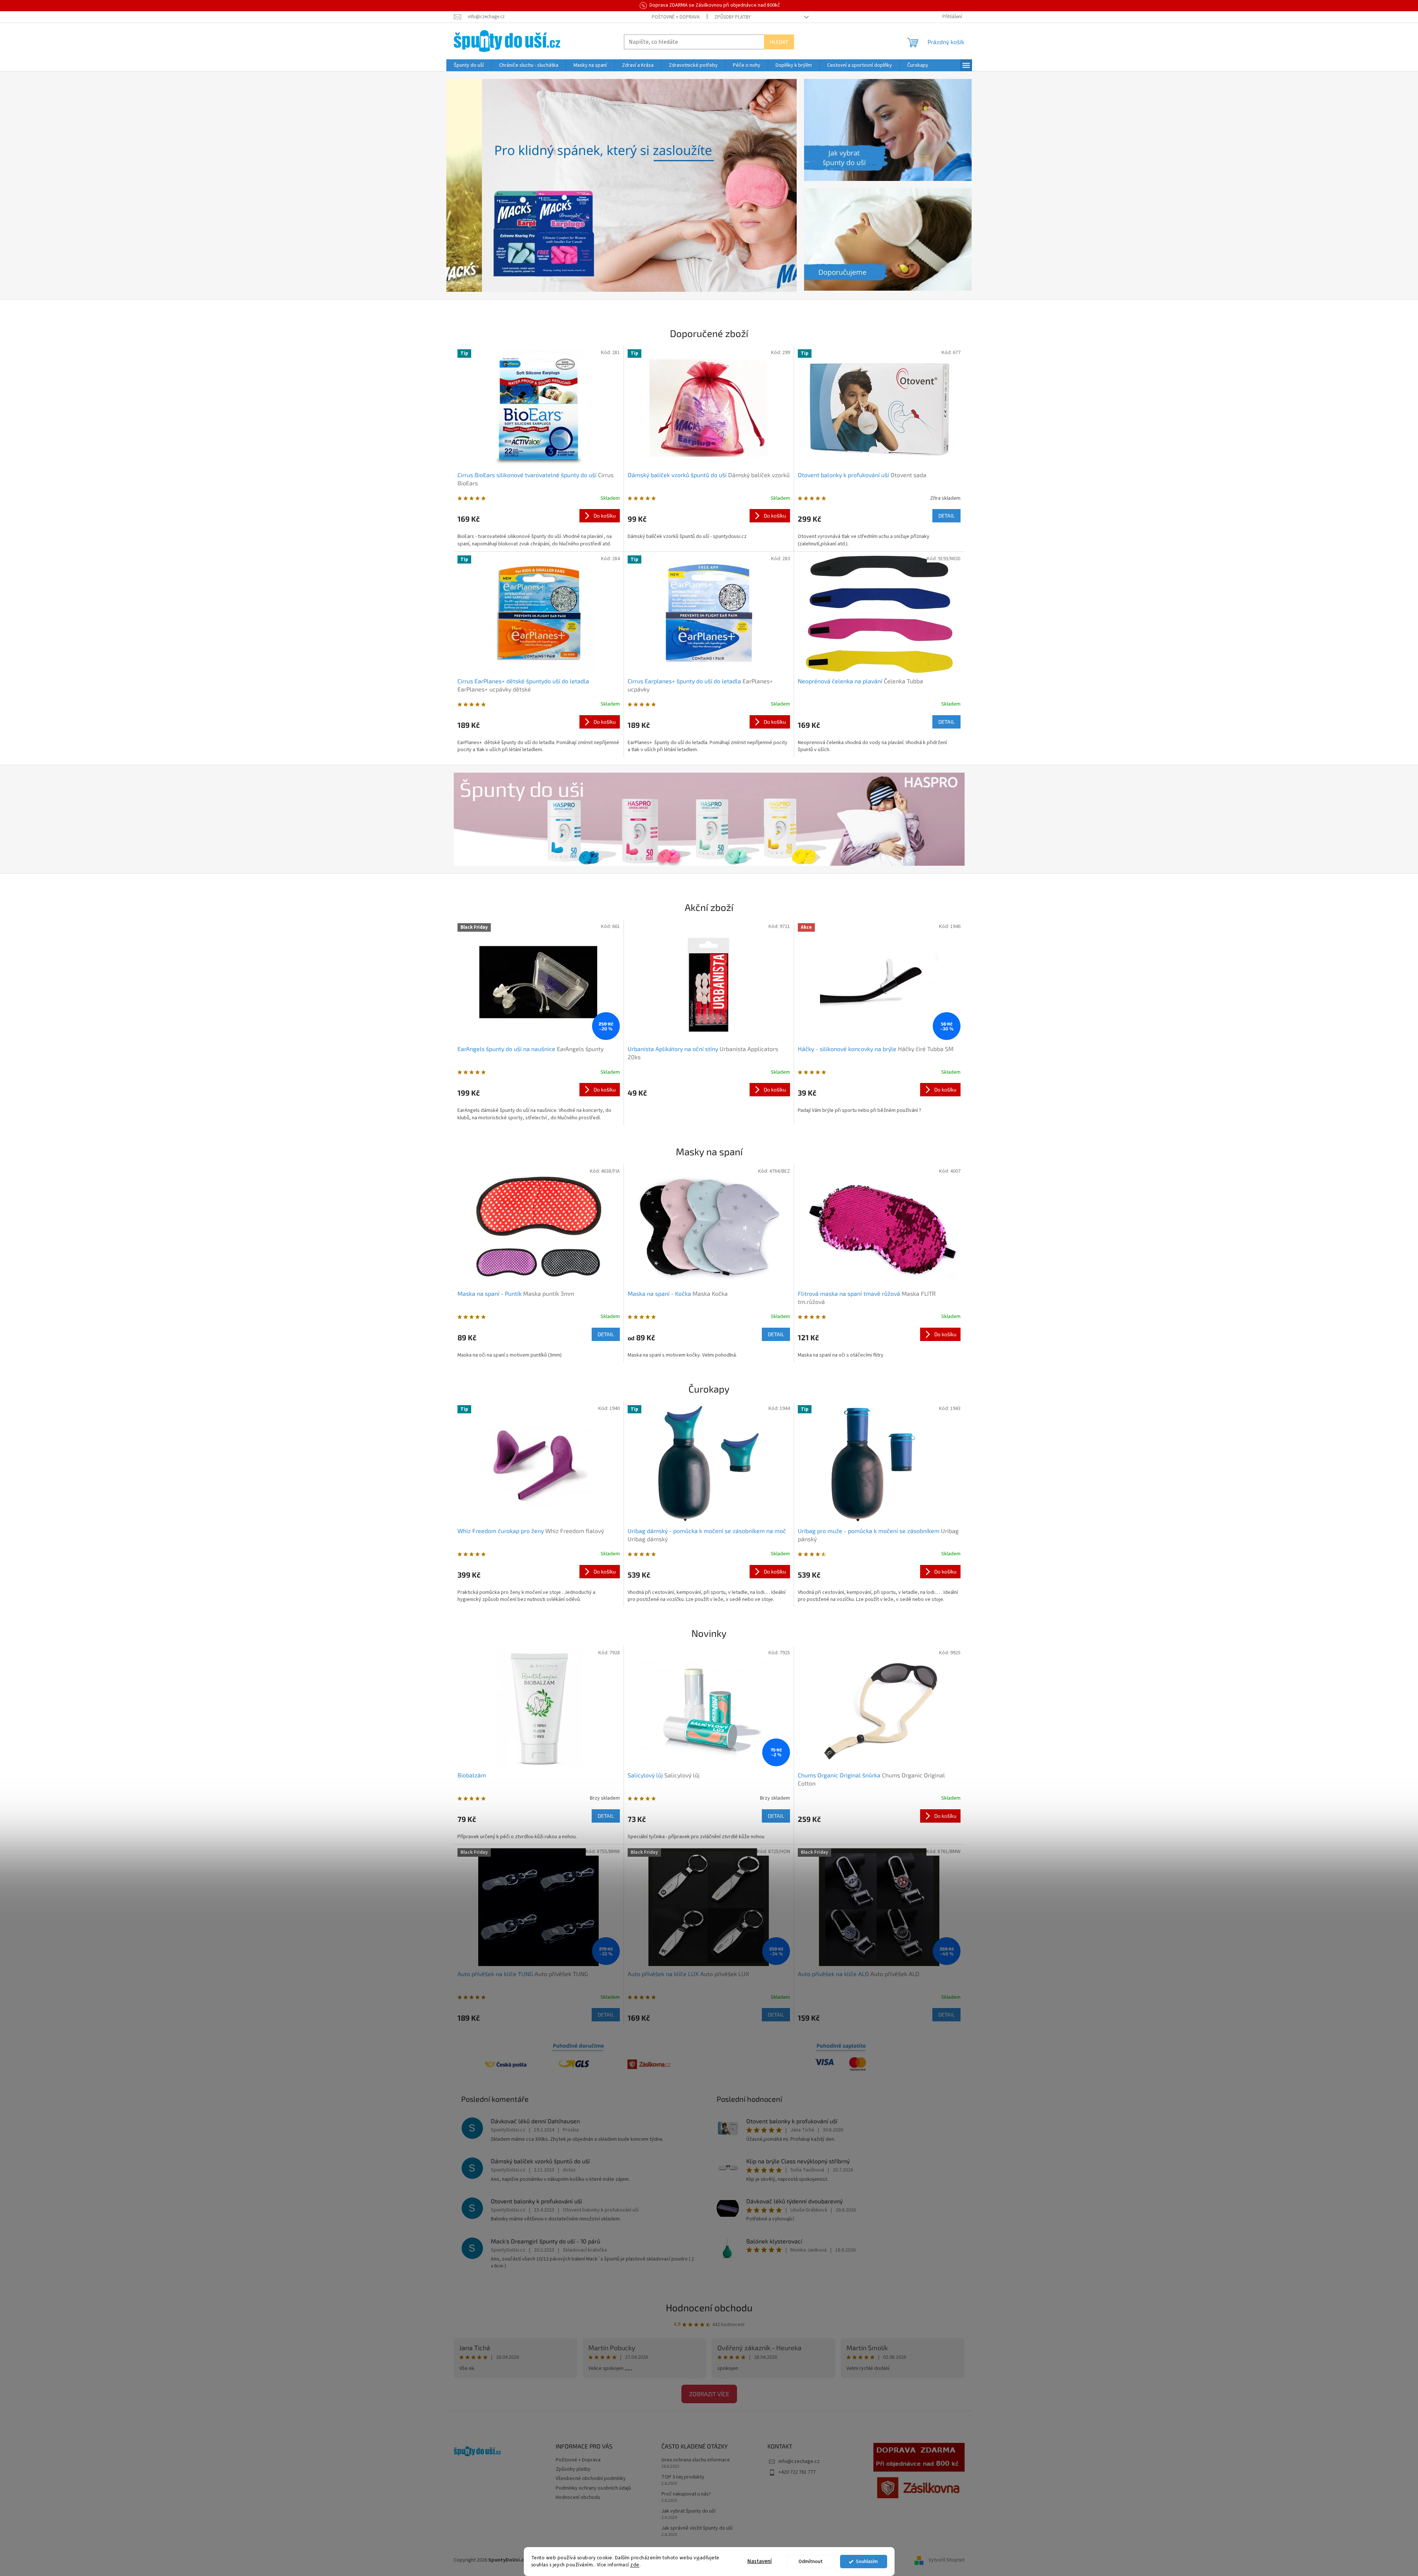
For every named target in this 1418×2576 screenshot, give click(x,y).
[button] (473, 185)
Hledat (779, 42)
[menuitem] (469, 65)
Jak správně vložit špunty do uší (697, 2528)
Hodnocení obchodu (709, 2307)
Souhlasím (867, 2561)
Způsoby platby (733, 17)
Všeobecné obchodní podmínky (591, 2478)
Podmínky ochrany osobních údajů (593, 2488)
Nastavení (760, 2561)
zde (635, 2565)
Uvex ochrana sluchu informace (696, 2460)
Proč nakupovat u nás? (686, 2494)
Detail (946, 516)
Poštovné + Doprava (676, 17)
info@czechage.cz (799, 2461)
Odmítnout (811, 2561)
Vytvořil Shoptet (947, 2560)
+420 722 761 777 (797, 2472)
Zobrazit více (709, 2394)
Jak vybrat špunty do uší (688, 2511)
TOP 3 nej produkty (683, 2477)
